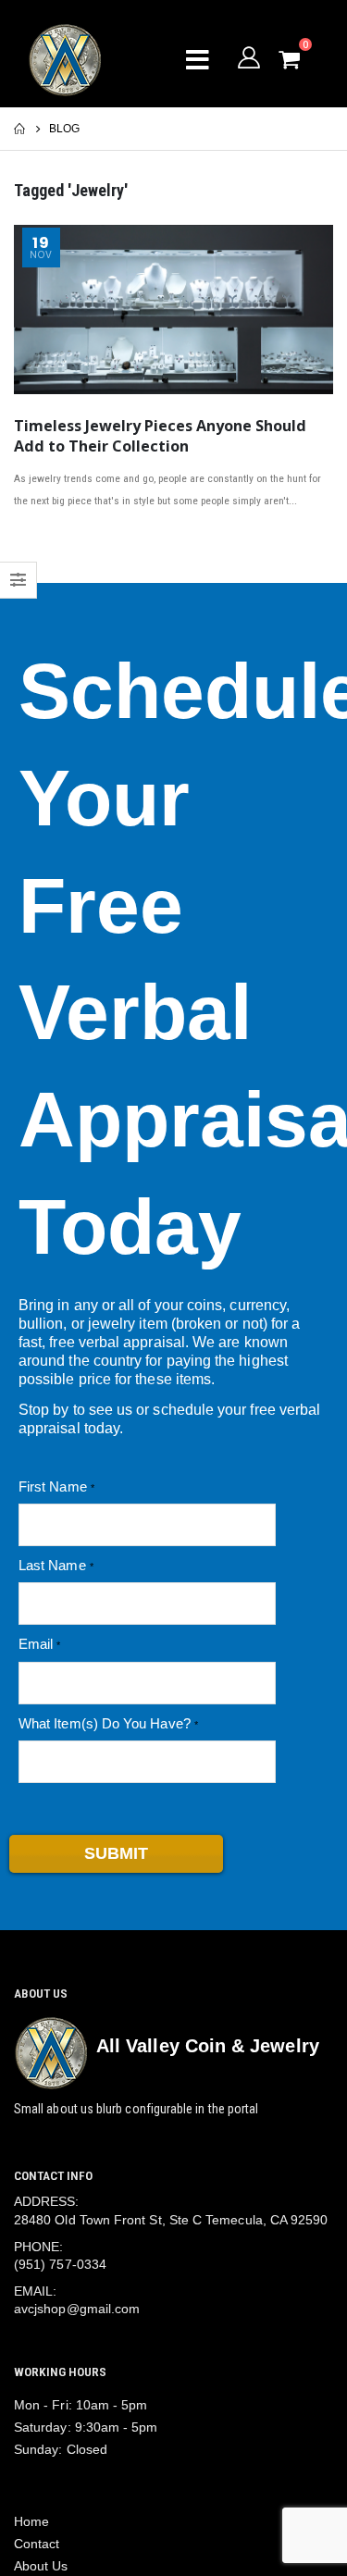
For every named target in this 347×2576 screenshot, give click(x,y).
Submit (116, 1853)
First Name (53, 1486)
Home (31, 2521)
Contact (37, 2544)
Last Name (52, 1565)
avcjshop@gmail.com (77, 2309)
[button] (303, 60)
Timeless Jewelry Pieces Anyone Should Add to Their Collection (160, 436)
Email (36, 1644)
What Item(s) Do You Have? (105, 1723)
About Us (41, 2566)
